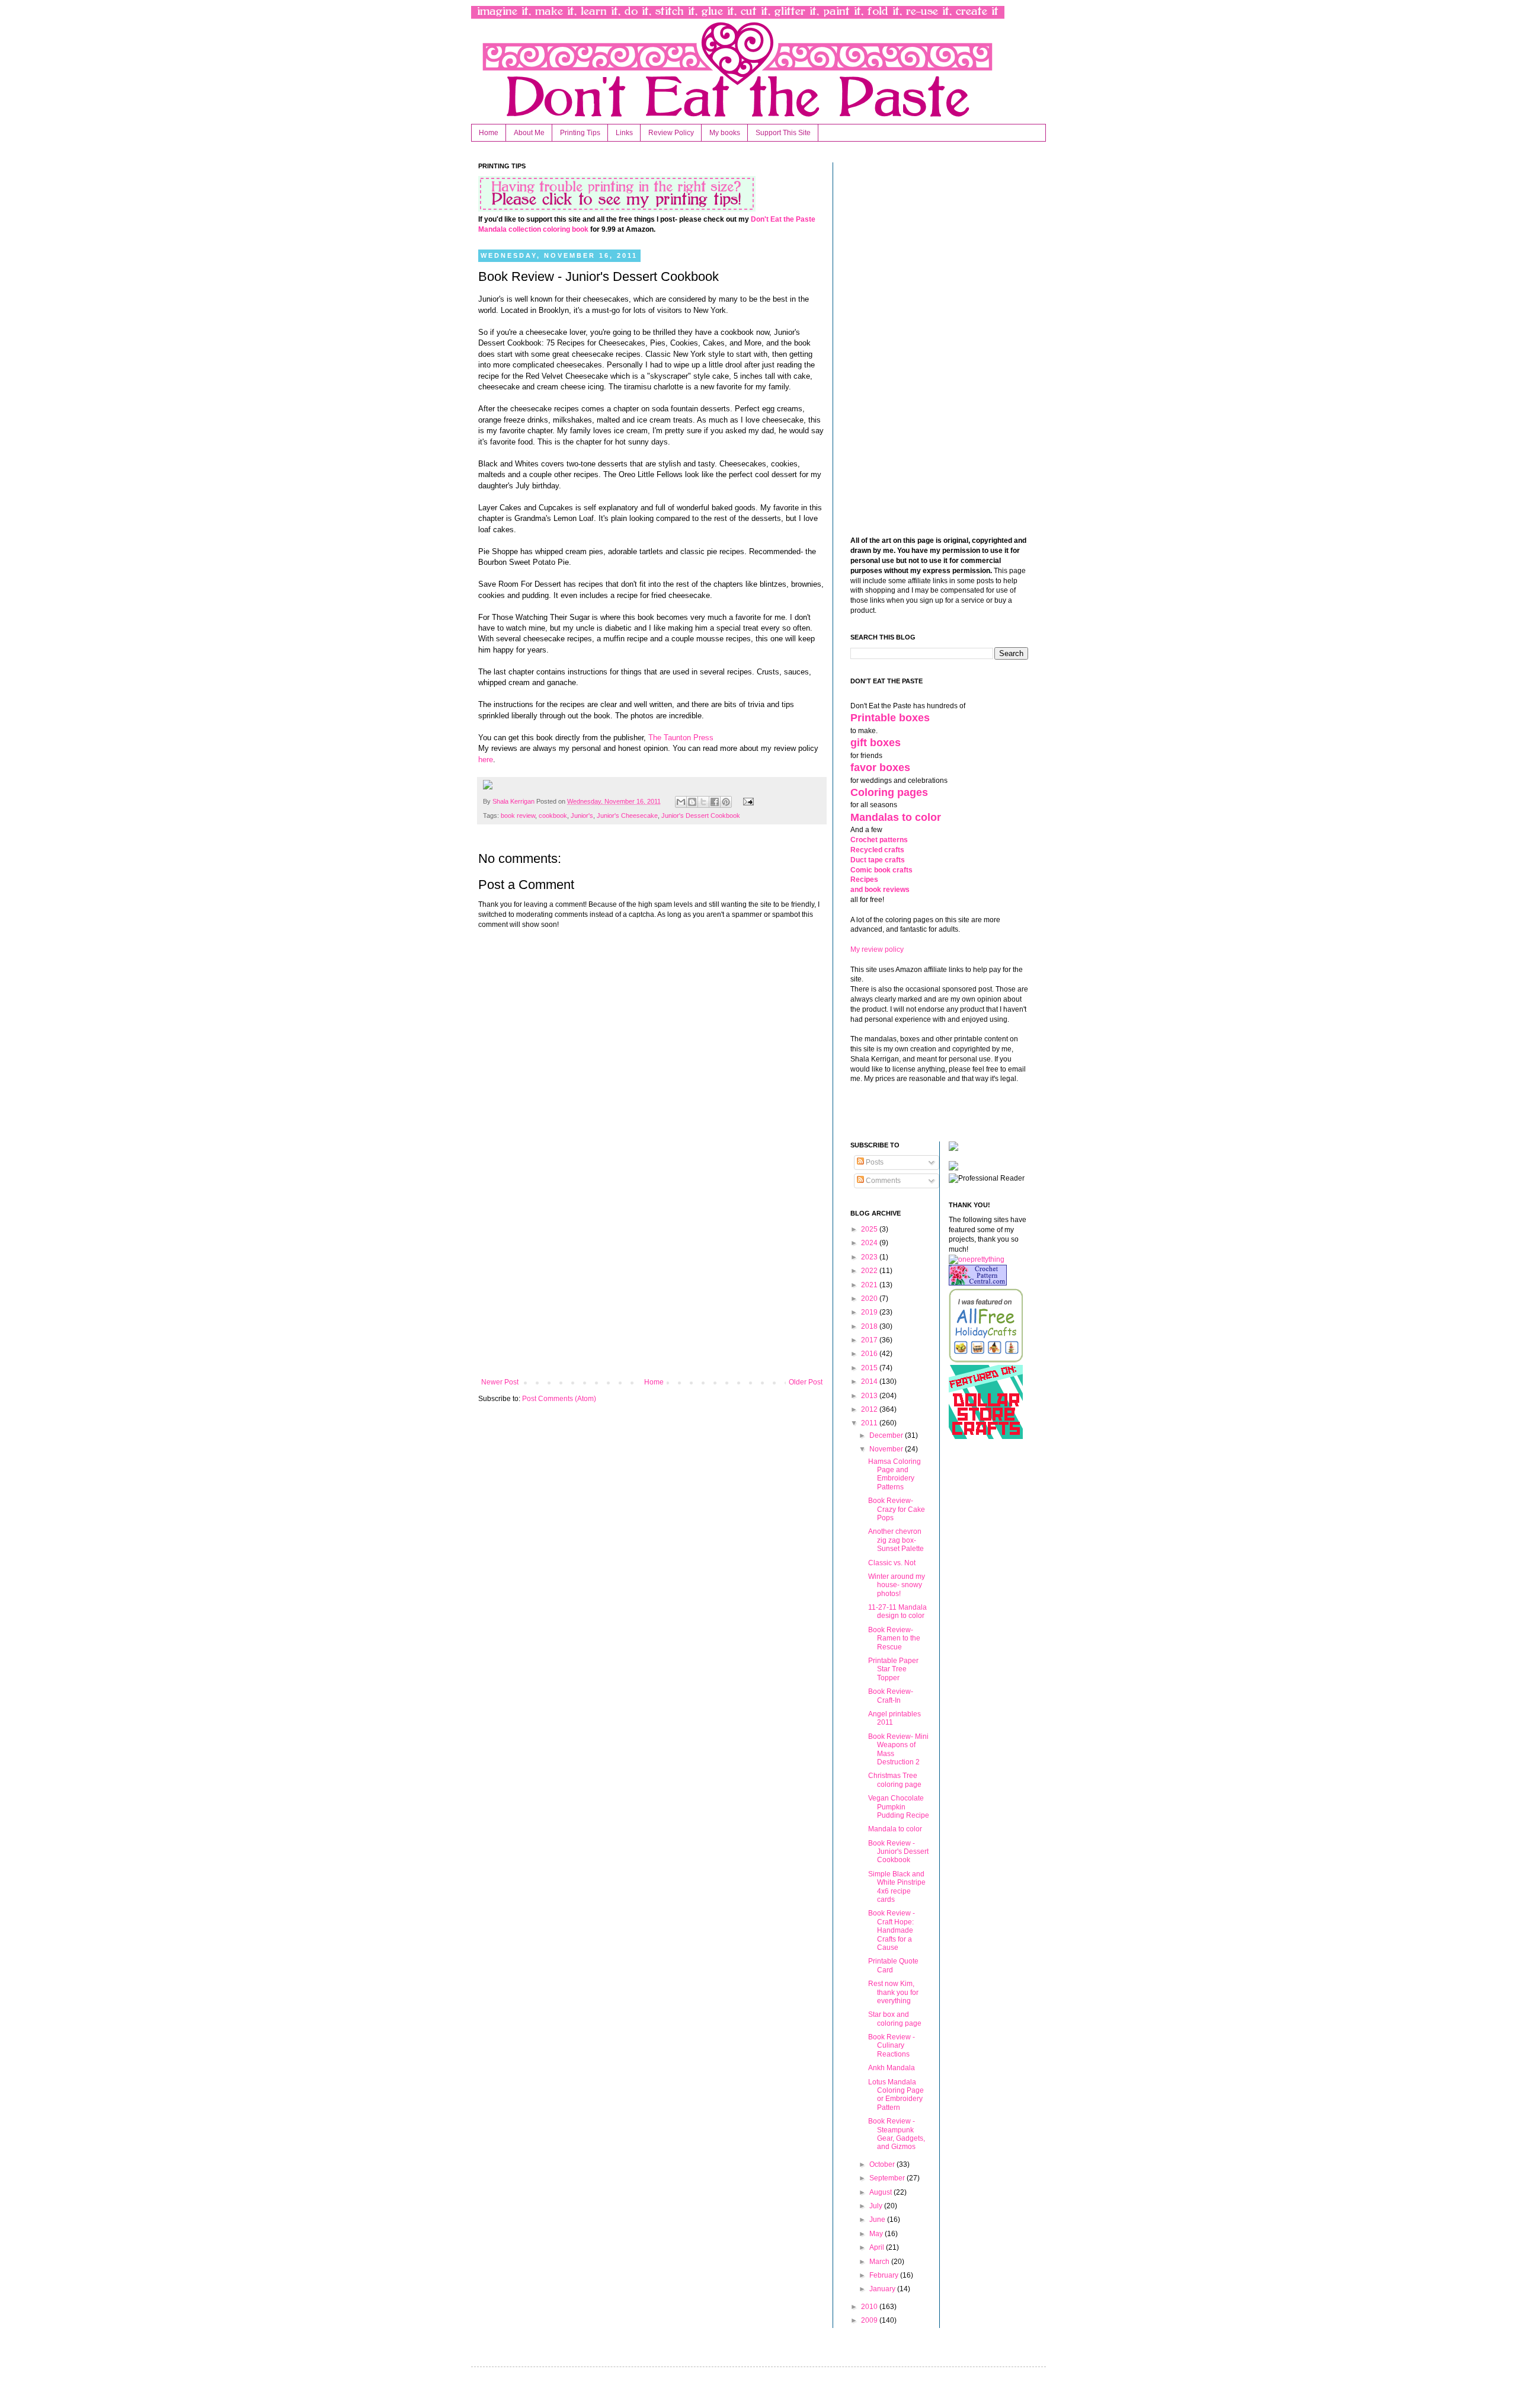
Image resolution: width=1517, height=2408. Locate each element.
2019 (870, 1312)
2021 (870, 1285)
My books (725, 133)
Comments (882, 1181)
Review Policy (671, 133)
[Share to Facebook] (715, 802)
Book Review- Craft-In (891, 1696)
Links (624, 133)
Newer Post (500, 1382)
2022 (870, 1271)
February (885, 2275)
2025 (870, 1229)
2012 (870, 1409)
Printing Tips (580, 133)
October (883, 2164)
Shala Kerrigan (514, 801)
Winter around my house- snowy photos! (897, 1585)
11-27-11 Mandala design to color (897, 1611)
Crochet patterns (879, 840)
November (887, 1449)
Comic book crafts (881, 870)
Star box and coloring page (895, 2019)
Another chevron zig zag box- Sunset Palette (896, 1540)
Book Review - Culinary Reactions (892, 2046)
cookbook (553, 816)
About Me (529, 133)
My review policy (877, 949)
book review (518, 816)
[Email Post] (746, 801)
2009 (870, 2320)
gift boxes (876, 743)
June (878, 2220)
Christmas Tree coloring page (895, 1780)
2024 (870, 1243)
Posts (874, 1162)
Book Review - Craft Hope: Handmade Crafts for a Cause (892, 1930)
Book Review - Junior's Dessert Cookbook (898, 1852)
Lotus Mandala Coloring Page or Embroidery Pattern (896, 2095)
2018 (870, 1326)
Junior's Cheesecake (627, 816)
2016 (870, 1354)
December (887, 1435)
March (880, 2262)
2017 (870, 1340)
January (883, 2289)
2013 (870, 1396)
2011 (870, 1423)
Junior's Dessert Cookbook (701, 816)
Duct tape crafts (878, 860)
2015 (870, 1368)
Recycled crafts (877, 850)
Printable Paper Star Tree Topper (893, 1669)
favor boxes (880, 768)
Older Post (806, 1382)
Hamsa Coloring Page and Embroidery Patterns (894, 1474)
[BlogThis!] (692, 802)
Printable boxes (890, 718)
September (888, 2178)
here (486, 760)
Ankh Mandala (892, 2068)
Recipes (864, 880)
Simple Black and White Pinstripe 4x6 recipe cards (897, 1887)
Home (489, 133)
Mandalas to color (896, 817)
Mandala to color (895, 1829)
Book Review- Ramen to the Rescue (894, 1638)
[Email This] (681, 802)
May (877, 2234)
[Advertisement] (652, 1280)
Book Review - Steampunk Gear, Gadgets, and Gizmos (897, 2134)
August (881, 2192)
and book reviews (880, 890)
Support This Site (783, 133)
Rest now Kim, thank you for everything (893, 1992)
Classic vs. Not (892, 1563)
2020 (870, 1299)
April (878, 2247)
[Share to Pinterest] (726, 802)
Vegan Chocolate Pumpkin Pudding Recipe (899, 1807)
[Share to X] (703, 802)
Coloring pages (889, 792)
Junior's (582, 816)
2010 (870, 2307)
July (877, 2206)
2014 (870, 1382)
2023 (870, 1257)
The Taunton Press (681, 738)
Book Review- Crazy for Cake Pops (897, 1509)
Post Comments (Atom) (559, 1399)
